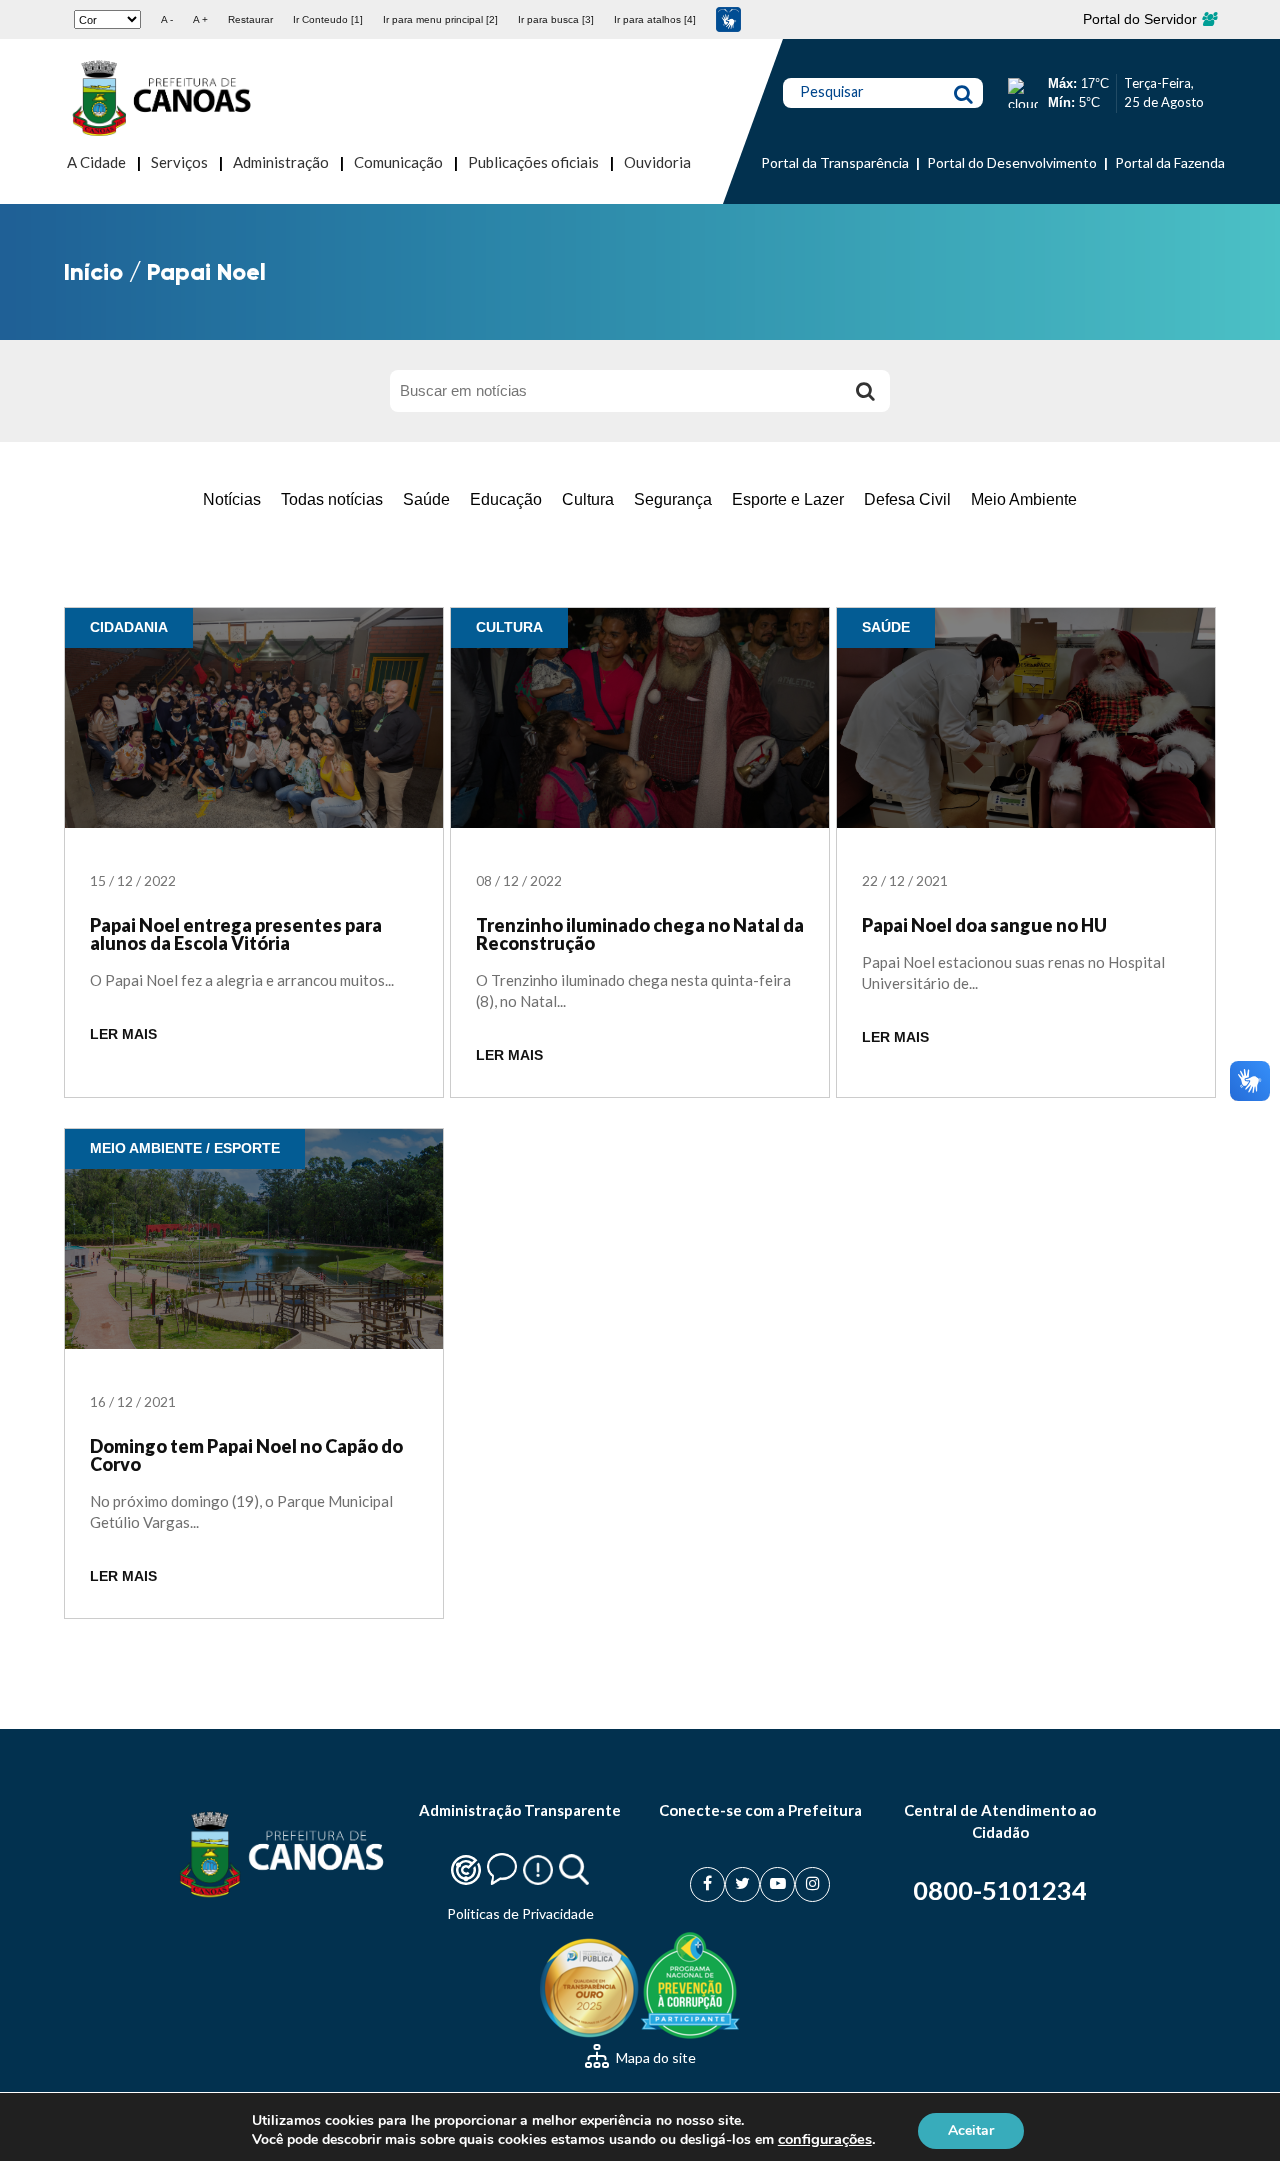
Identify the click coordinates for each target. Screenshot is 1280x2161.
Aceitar (971, 2129)
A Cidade (96, 162)
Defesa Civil (907, 499)
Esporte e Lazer (788, 499)
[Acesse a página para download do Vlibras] (728, 19)
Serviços (179, 162)
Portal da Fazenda (1170, 162)
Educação (506, 499)
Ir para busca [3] (556, 19)
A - (167, 19)
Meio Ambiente (1024, 499)
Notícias (232, 499)
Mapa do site (654, 2057)
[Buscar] (865, 391)
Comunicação (398, 162)
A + (200, 19)
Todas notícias (332, 499)
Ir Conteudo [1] (328, 19)
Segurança (673, 499)
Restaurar (250, 19)
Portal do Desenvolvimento (1012, 162)
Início (93, 271)
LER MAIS (123, 1034)
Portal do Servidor (1142, 19)
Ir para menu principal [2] (440, 19)
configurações (825, 2139)
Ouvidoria (657, 162)
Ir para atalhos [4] (655, 19)
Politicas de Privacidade (520, 1913)
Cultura (588, 499)
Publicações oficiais (533, 162)
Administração (281, 162)
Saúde (426, 499)
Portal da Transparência (835, 162)
